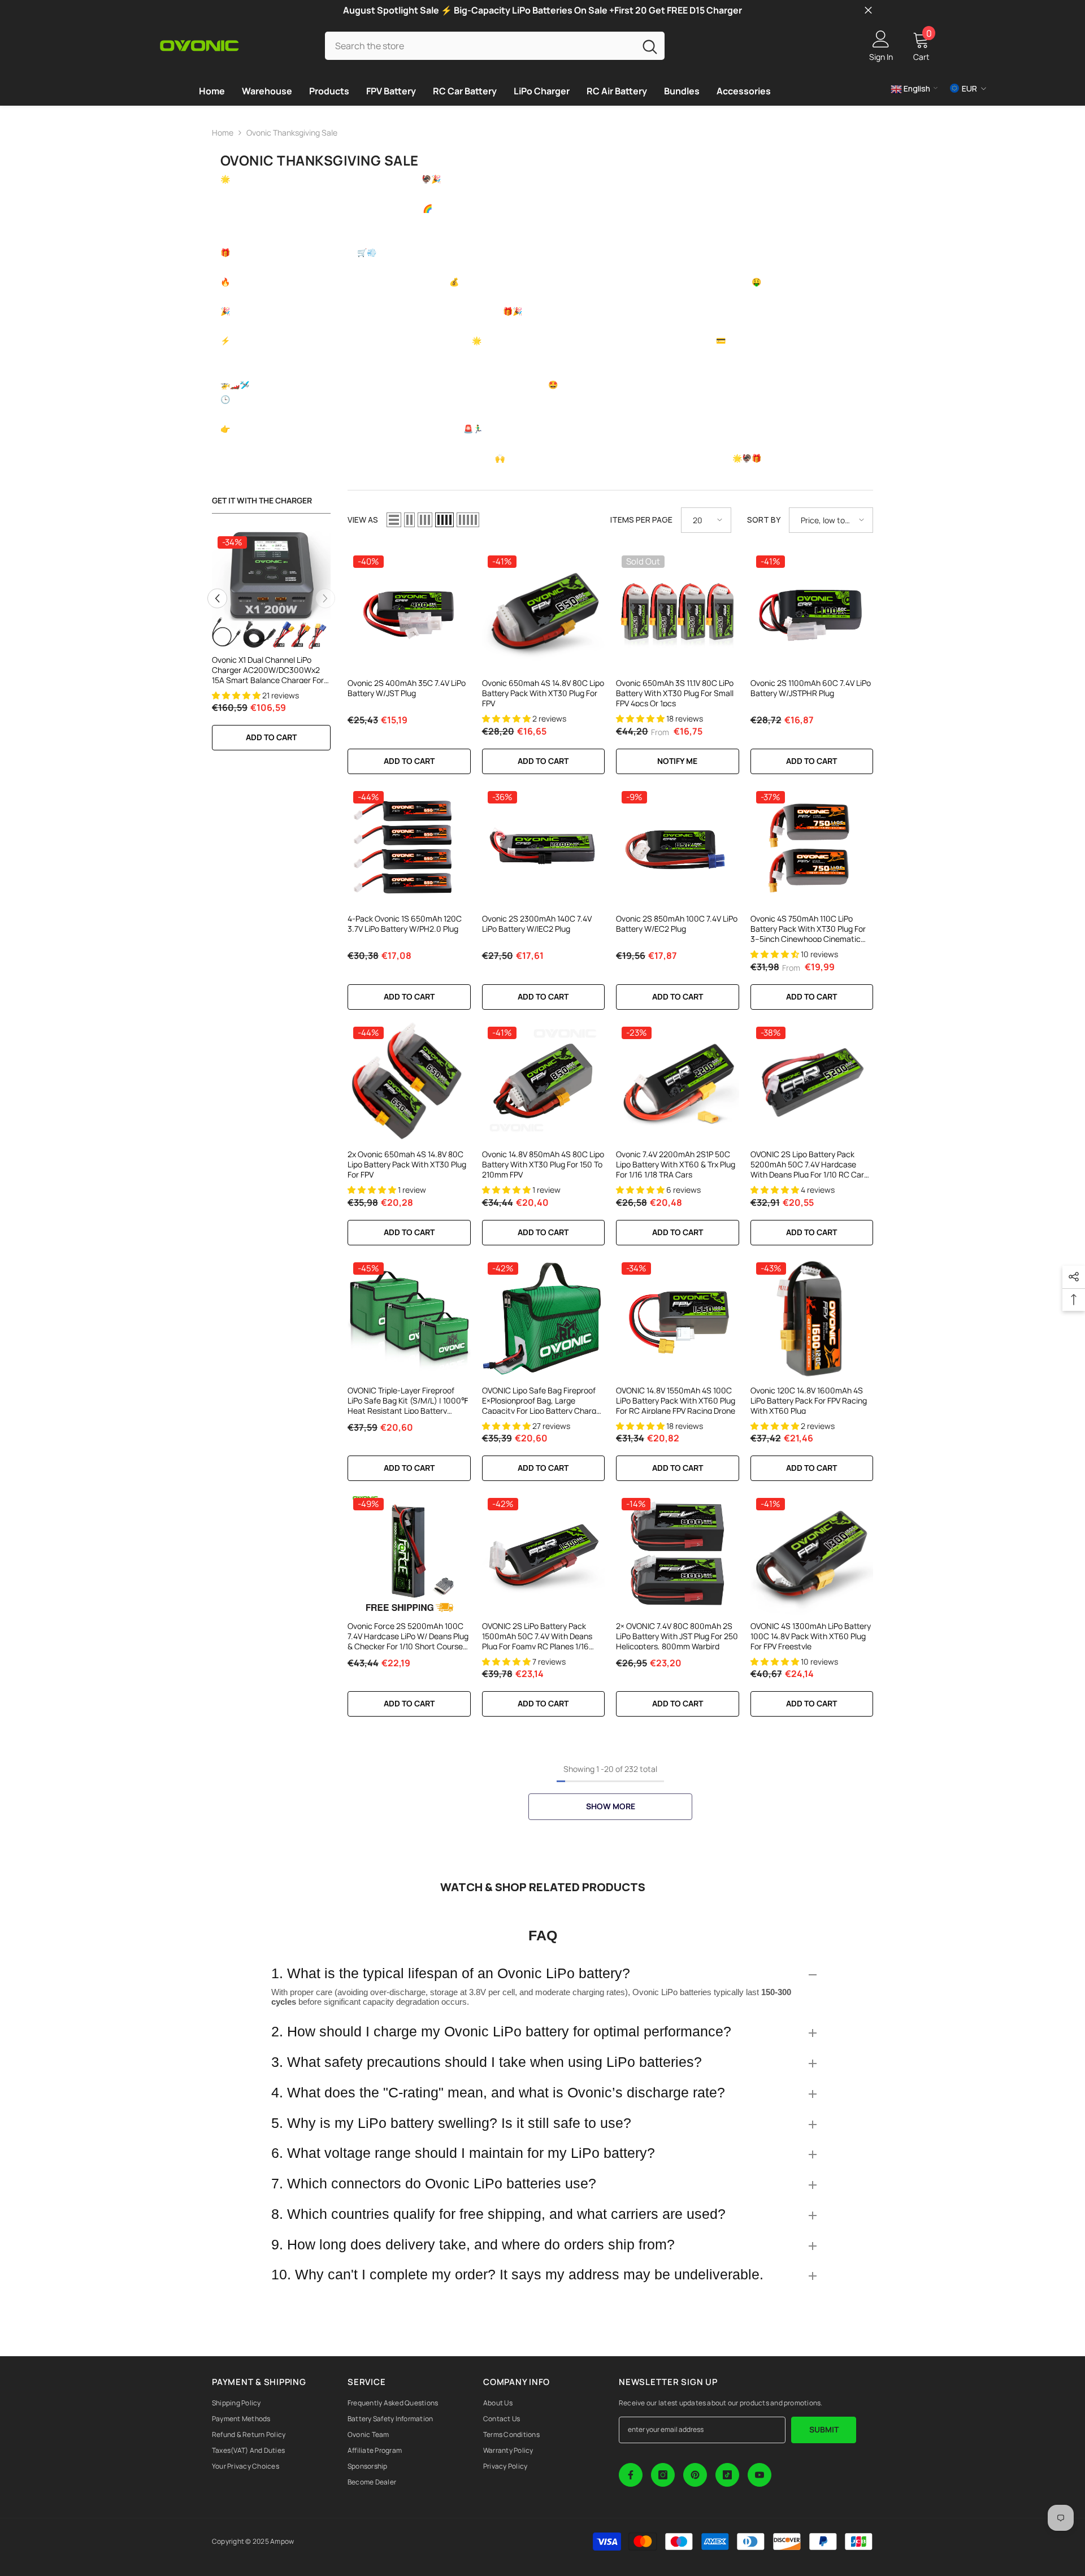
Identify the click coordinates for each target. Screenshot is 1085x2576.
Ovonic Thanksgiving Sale (292, 133)
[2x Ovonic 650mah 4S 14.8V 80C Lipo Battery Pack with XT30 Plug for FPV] (409, 1083)
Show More (611, 1806)
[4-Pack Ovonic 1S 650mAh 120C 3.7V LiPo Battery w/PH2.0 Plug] (409, 847)
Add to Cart (811, 996)
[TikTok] (727, 2475)
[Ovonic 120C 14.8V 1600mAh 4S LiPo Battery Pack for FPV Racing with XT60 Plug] (812, 1318)
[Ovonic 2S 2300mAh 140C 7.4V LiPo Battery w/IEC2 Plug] (544, 847)
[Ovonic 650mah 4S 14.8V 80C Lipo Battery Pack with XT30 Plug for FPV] (544, 611)
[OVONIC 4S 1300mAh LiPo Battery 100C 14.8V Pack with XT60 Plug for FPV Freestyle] (812, 1554)
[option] (271, 646)
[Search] (495, 45)
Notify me (677, 761)
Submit (824, 2429)
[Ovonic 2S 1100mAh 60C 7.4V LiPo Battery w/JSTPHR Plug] (812, 611)
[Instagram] (663, 2475)
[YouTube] (759, 2475)
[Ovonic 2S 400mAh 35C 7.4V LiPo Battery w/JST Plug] (409, 611)
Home (223, 133)
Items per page (641, 520)
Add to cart (271, 737)
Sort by (764, 520)
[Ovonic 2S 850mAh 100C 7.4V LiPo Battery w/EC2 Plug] (678, 847)
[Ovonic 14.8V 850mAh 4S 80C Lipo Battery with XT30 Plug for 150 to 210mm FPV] (544, 1083)
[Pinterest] (695, 2475)
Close (868, 10)
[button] (217, 598)
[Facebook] (631, 2475)
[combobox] (480, 45)
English (916, 88)
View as (363, 520)
